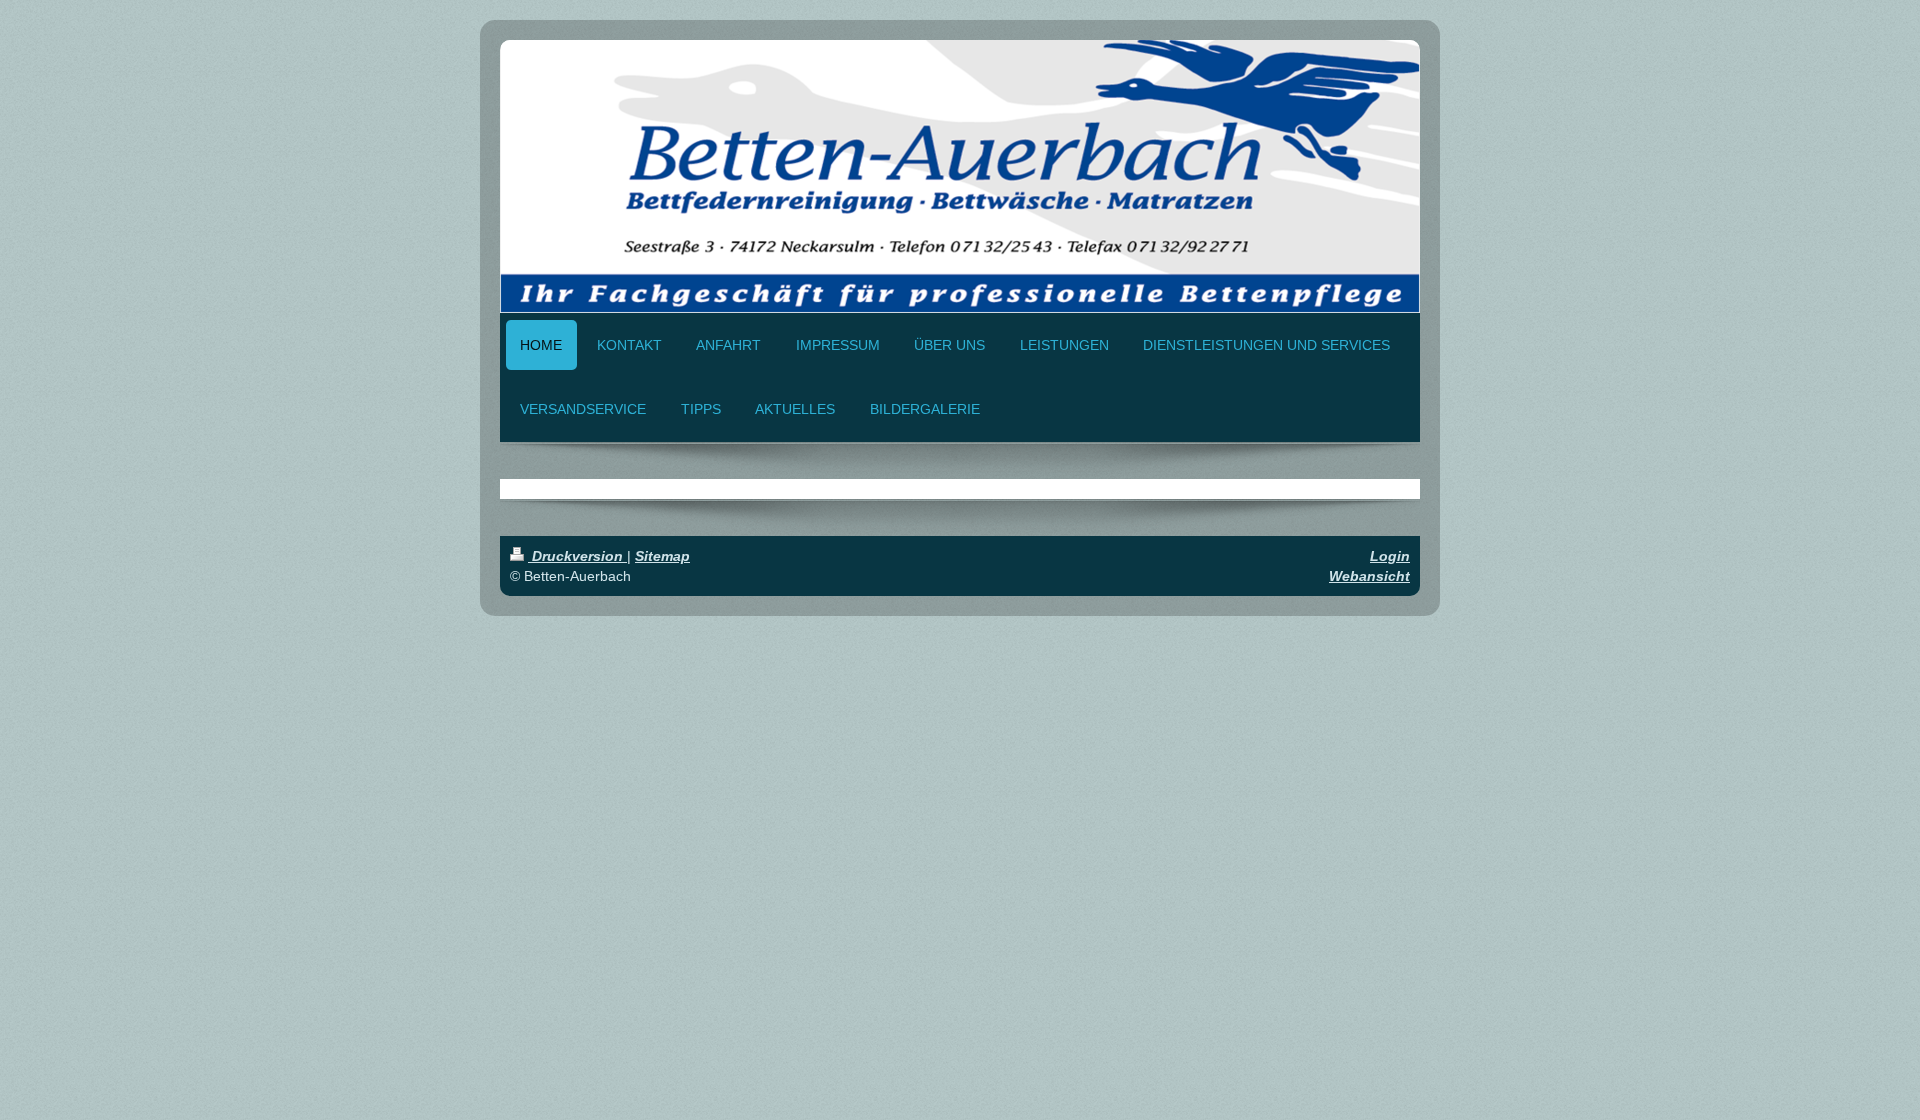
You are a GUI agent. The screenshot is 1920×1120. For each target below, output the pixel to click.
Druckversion (577, 556)
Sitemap (662, 556)
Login (1390, 556)
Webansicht (1369, 576)
